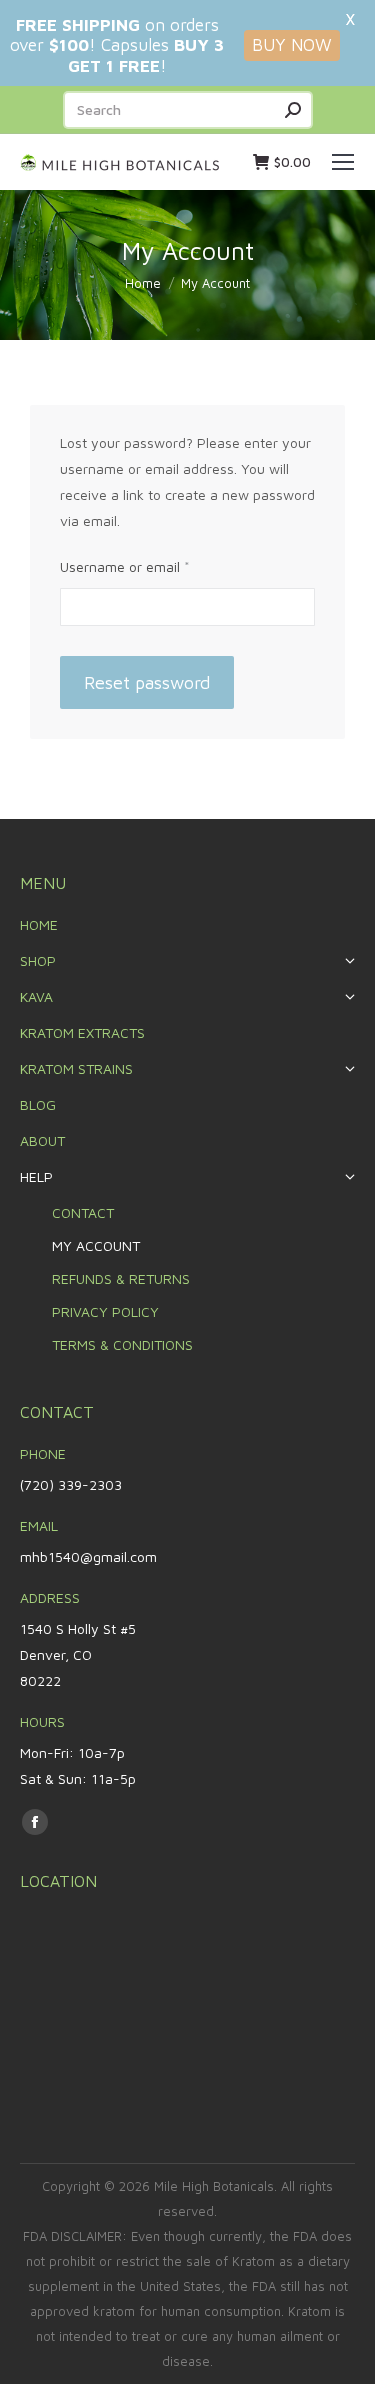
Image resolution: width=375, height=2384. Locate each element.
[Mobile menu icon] (343, 162)
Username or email (153, 564)
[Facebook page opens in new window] (35, 1822)
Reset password (147, 682)
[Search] (293, 110)
